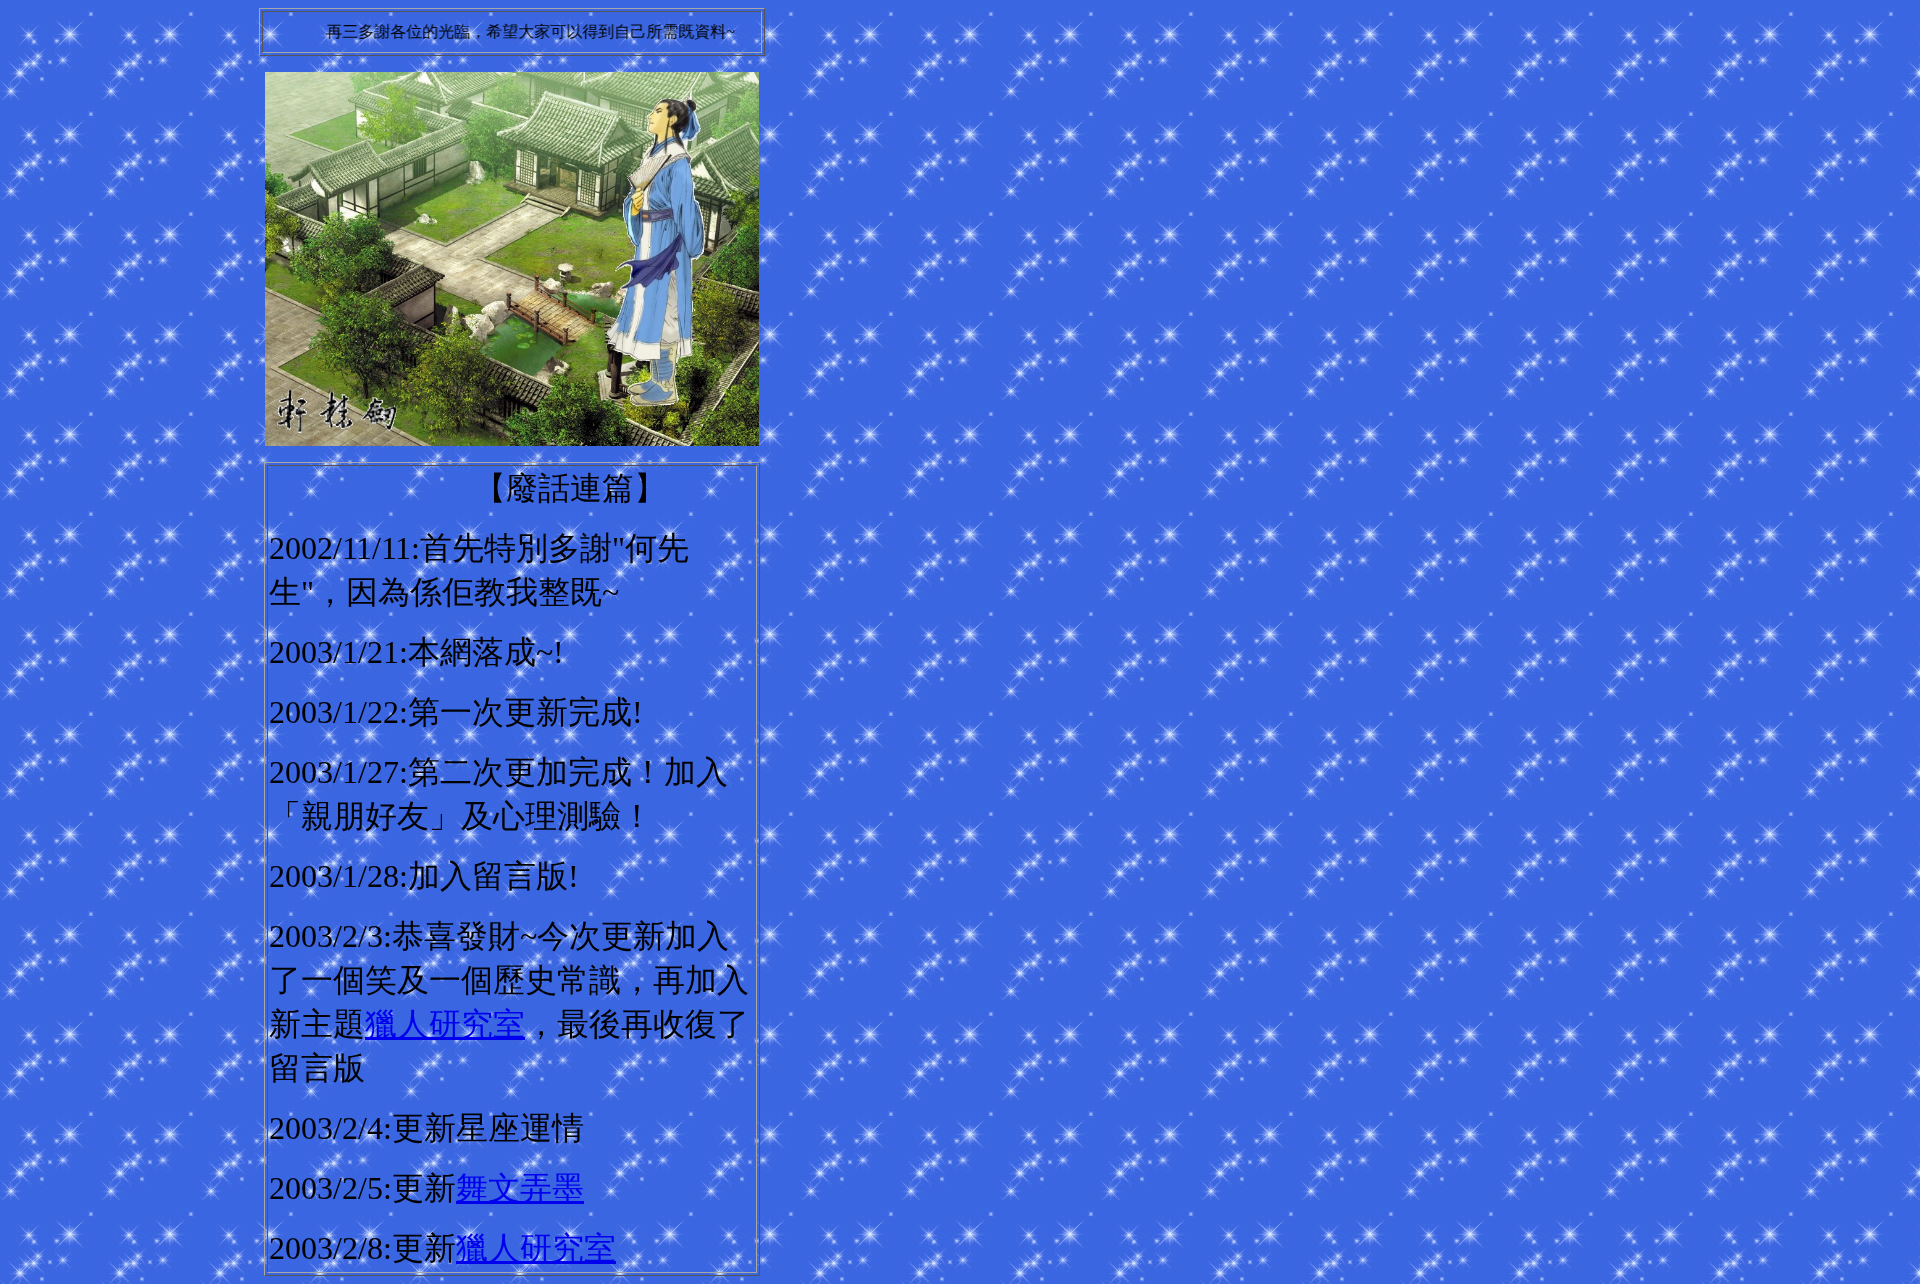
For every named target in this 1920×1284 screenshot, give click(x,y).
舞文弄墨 (520, 1188)
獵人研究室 (445, 1024)
